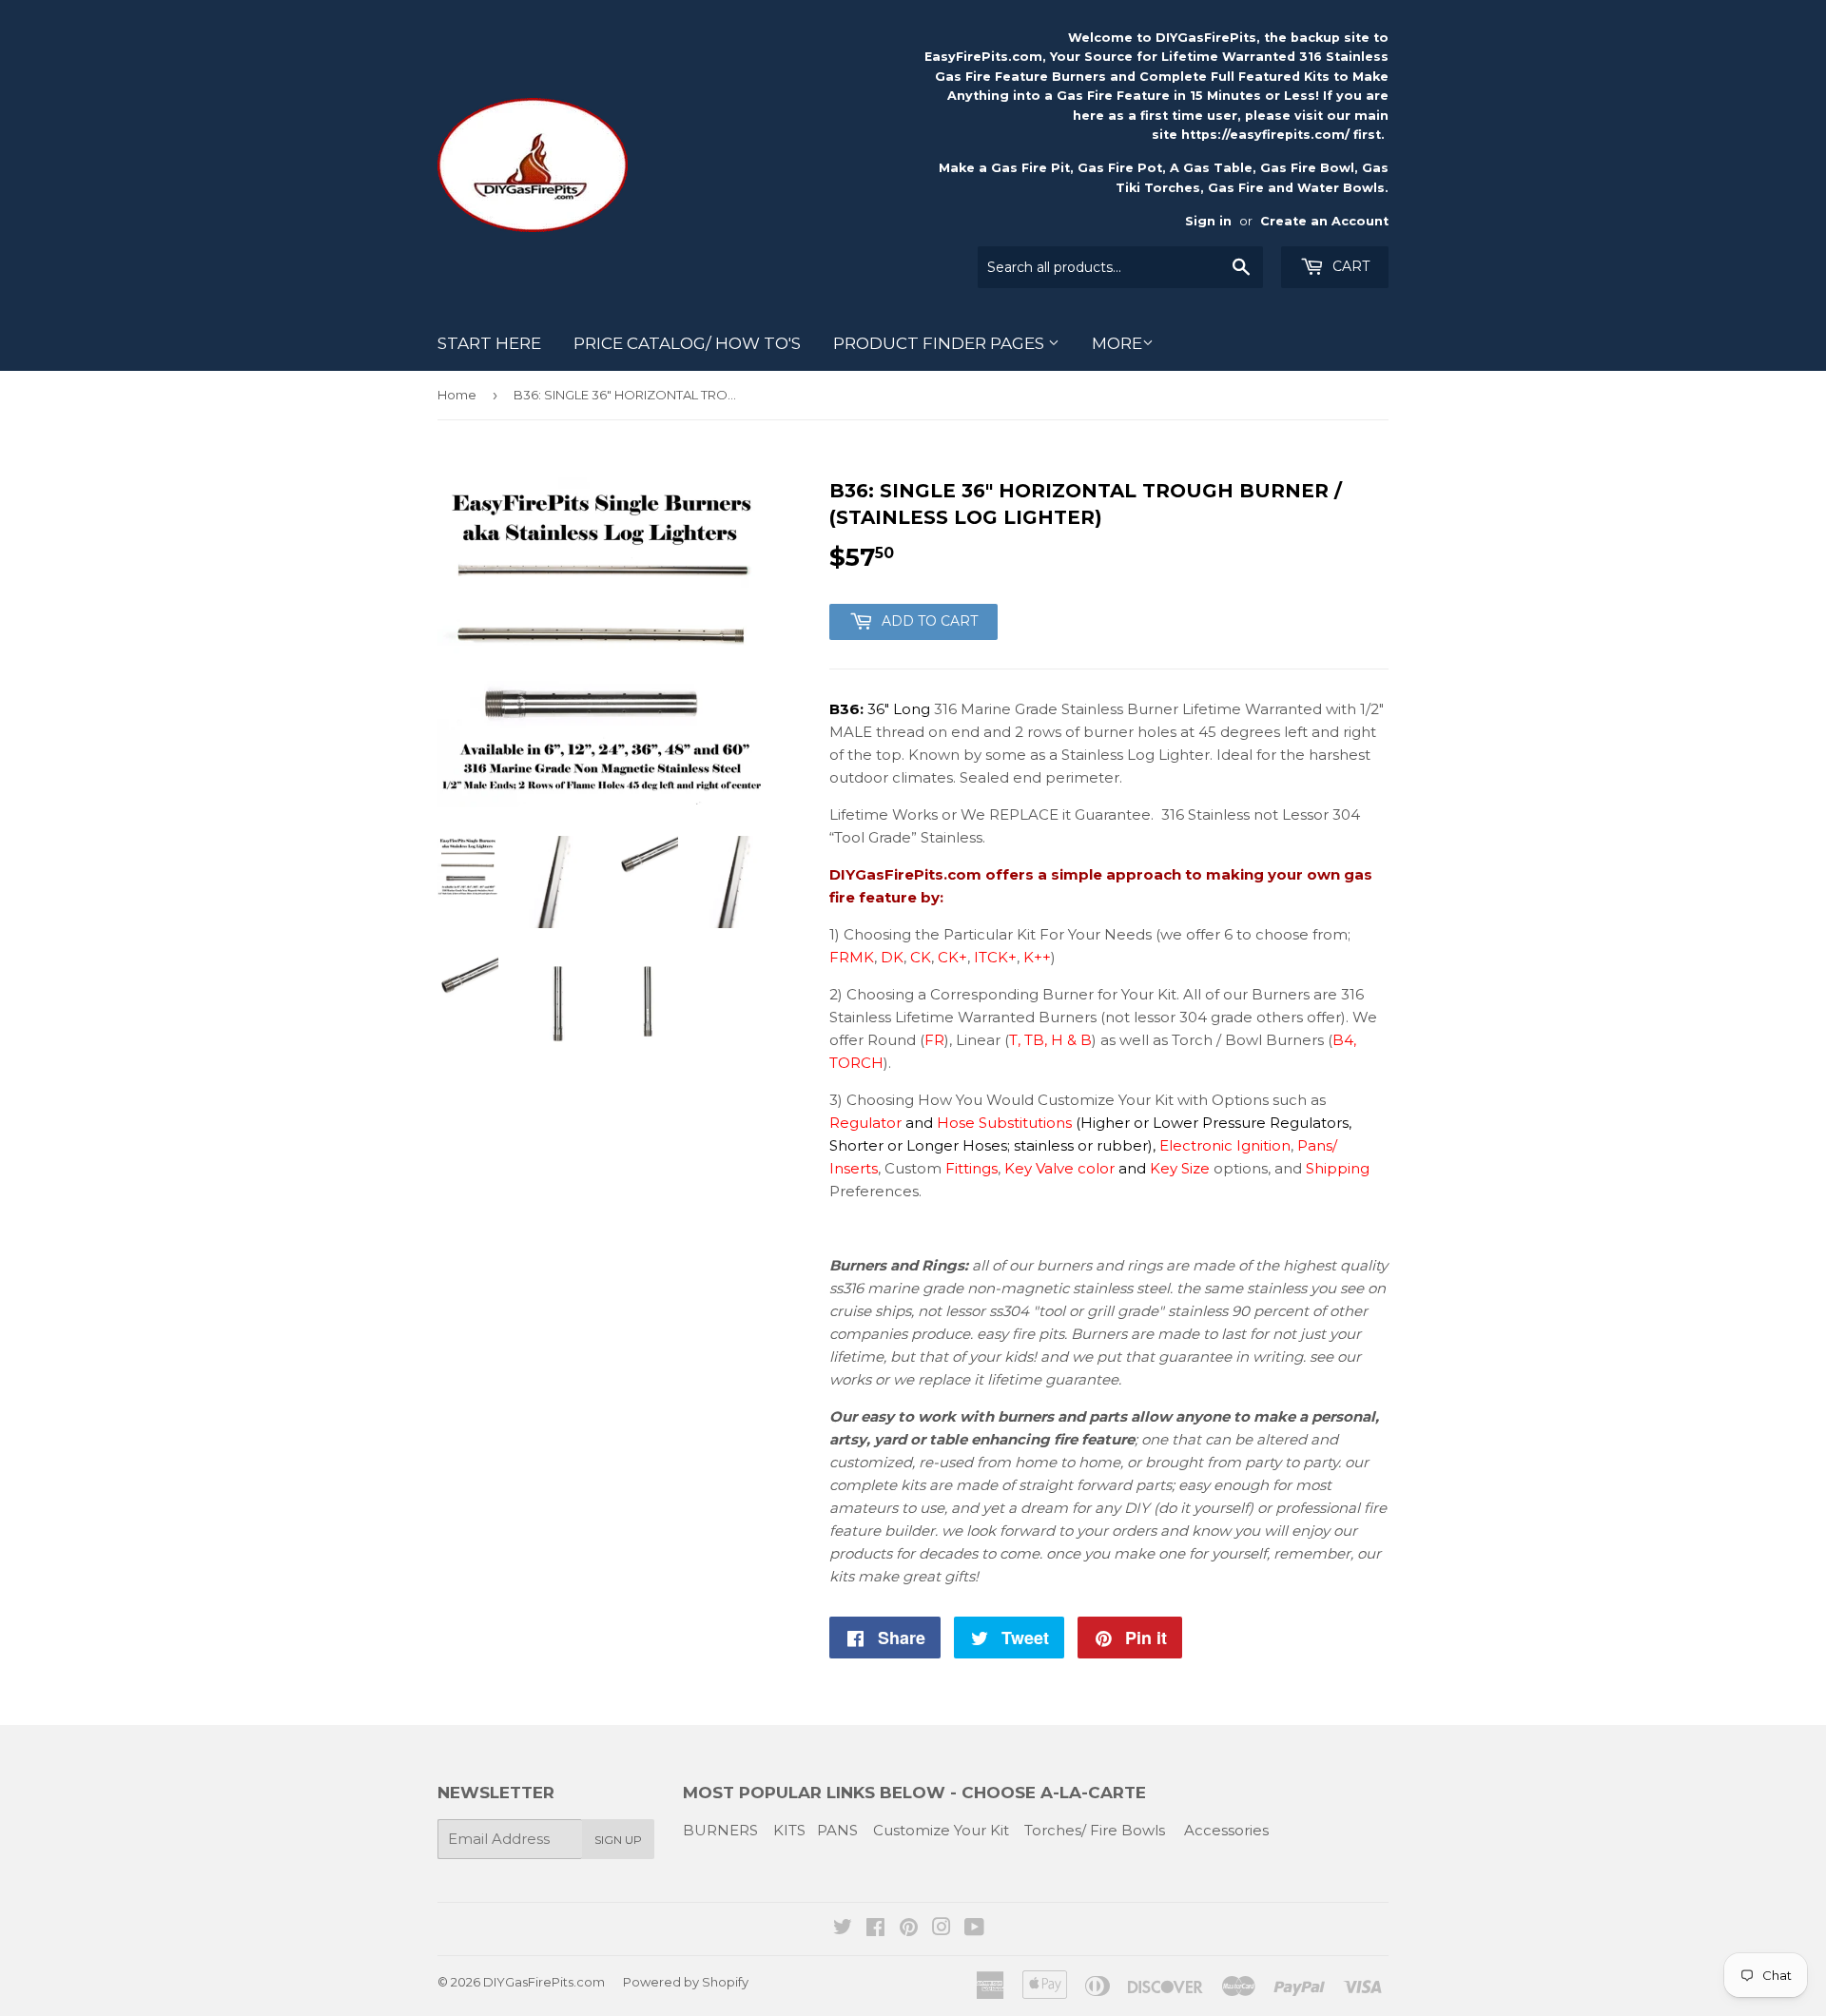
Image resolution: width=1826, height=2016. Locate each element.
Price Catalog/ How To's (687, 343)
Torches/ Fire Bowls (1095, 1830)
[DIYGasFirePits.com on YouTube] (974, 1929)
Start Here (489, 343)
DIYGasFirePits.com (544, 1982)
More (1117, 343)
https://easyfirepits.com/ (1265, 135)
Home (457, 395)
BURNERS (720, 1830)
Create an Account (1324, 221)
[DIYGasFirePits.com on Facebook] (875, 1929)
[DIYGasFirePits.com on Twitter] (843, 1929)
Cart (1349, 266)
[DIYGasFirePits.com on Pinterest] (909, 1929)
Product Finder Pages (941, 343)
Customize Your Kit (941, 1830)
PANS (837, 1830)
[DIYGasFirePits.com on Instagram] (942, 1929)
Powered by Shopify (686, 1982)
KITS (789, 1830)
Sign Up (618, 1840)
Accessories (1226, 1830)
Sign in (1208, 221)
